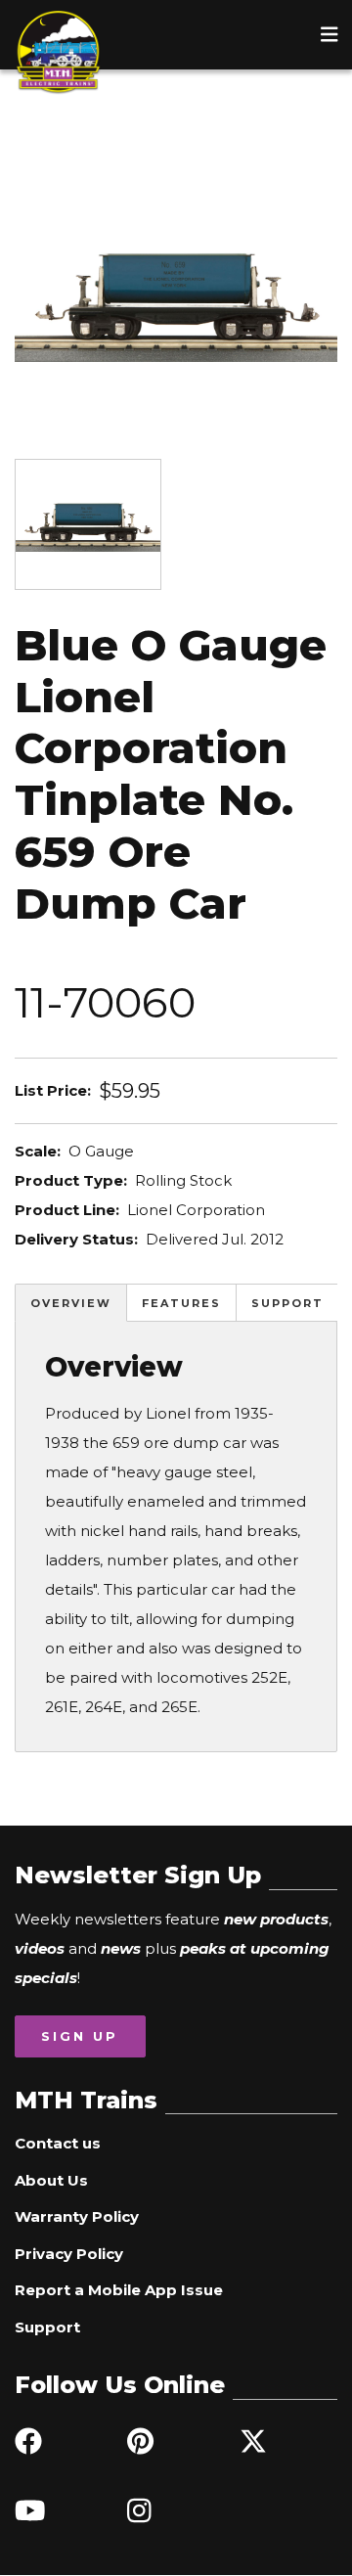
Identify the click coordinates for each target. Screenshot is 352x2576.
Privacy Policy (69, 2254)
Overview (71, 1303)
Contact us (58, 2143)
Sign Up (80, 2036)
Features (181, 1303)
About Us (51, 2180)
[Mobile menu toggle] (330, 34)
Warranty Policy (77, 2216)
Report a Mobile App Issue (119, 2290)
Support (287, 1303)
